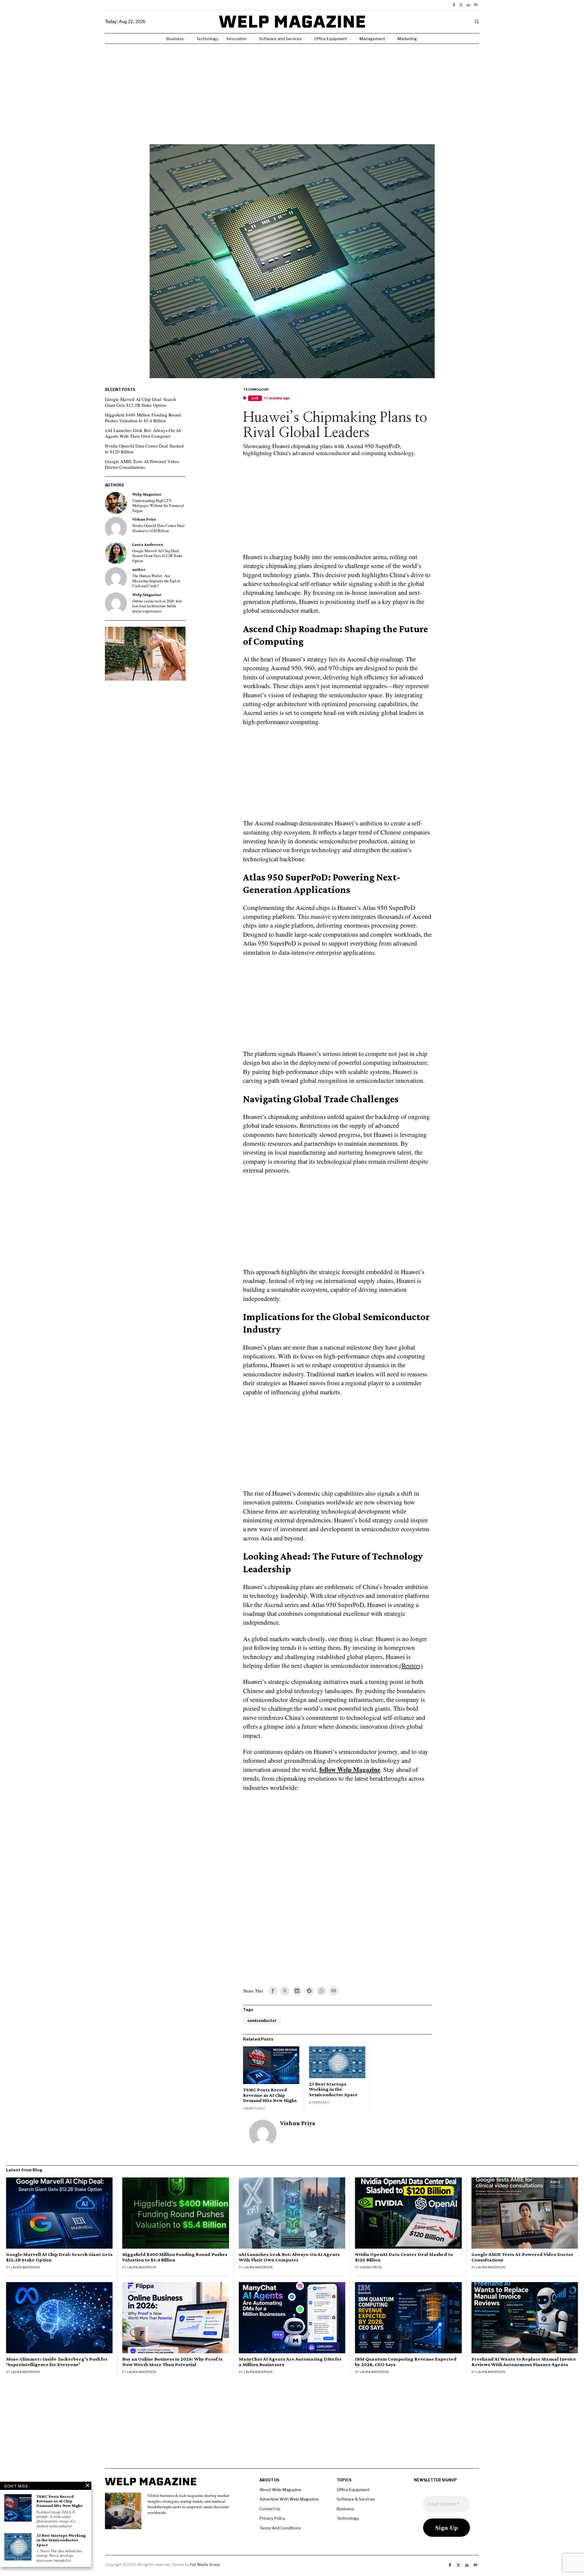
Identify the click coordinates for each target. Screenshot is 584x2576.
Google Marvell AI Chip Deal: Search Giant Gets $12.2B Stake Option (141, 402)
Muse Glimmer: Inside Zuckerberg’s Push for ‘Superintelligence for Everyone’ (57, 2362)
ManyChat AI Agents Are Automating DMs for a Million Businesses (290, 2362)
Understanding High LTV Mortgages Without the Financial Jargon (158, 506)
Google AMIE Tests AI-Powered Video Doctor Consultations (142, 464)
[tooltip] (454, 5)
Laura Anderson (148, 544)
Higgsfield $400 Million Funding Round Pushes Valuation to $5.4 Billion (143, 418)
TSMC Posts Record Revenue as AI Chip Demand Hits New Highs (270, 2095)
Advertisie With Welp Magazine (289, 2499)
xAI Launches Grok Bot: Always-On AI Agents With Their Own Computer (143, 433)
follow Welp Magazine (350, 1769)
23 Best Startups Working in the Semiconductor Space (333, 2089)
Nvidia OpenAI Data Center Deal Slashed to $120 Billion (144, 449)
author (139, 569)
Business (345, 2509)
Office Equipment (353, 2490)
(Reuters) (411, 1665)
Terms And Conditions (280, 2528)
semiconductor (262, 2021)
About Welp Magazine (280, 2490)
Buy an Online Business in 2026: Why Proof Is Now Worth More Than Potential (172, 2362)
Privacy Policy (272, 2518)
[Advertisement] (292, 89)
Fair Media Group (205, 2565)
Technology (256, 389)
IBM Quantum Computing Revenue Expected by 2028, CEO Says (406, 2362)
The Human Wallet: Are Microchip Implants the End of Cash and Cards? (156, 581)
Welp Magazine (147, 494)
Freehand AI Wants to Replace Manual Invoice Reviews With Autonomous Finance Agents (524, 2362)
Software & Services (356, 2499)
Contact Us (270, 2509)
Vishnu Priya (298, 2123)
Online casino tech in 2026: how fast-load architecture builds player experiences (157, 606)
